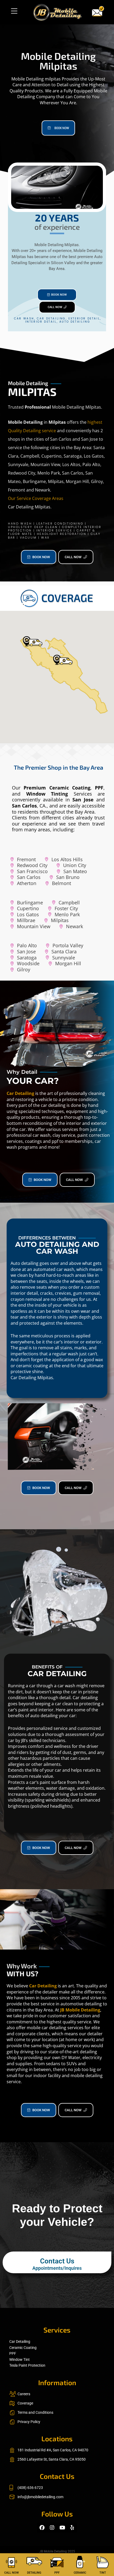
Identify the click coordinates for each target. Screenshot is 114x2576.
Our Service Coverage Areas (36, 498)
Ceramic (80, 2573)
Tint (103, 2573)
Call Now (12, 2573)
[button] (14, 11)
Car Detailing (20, 1093)
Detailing (34, 2573)
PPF (57, 2573)
